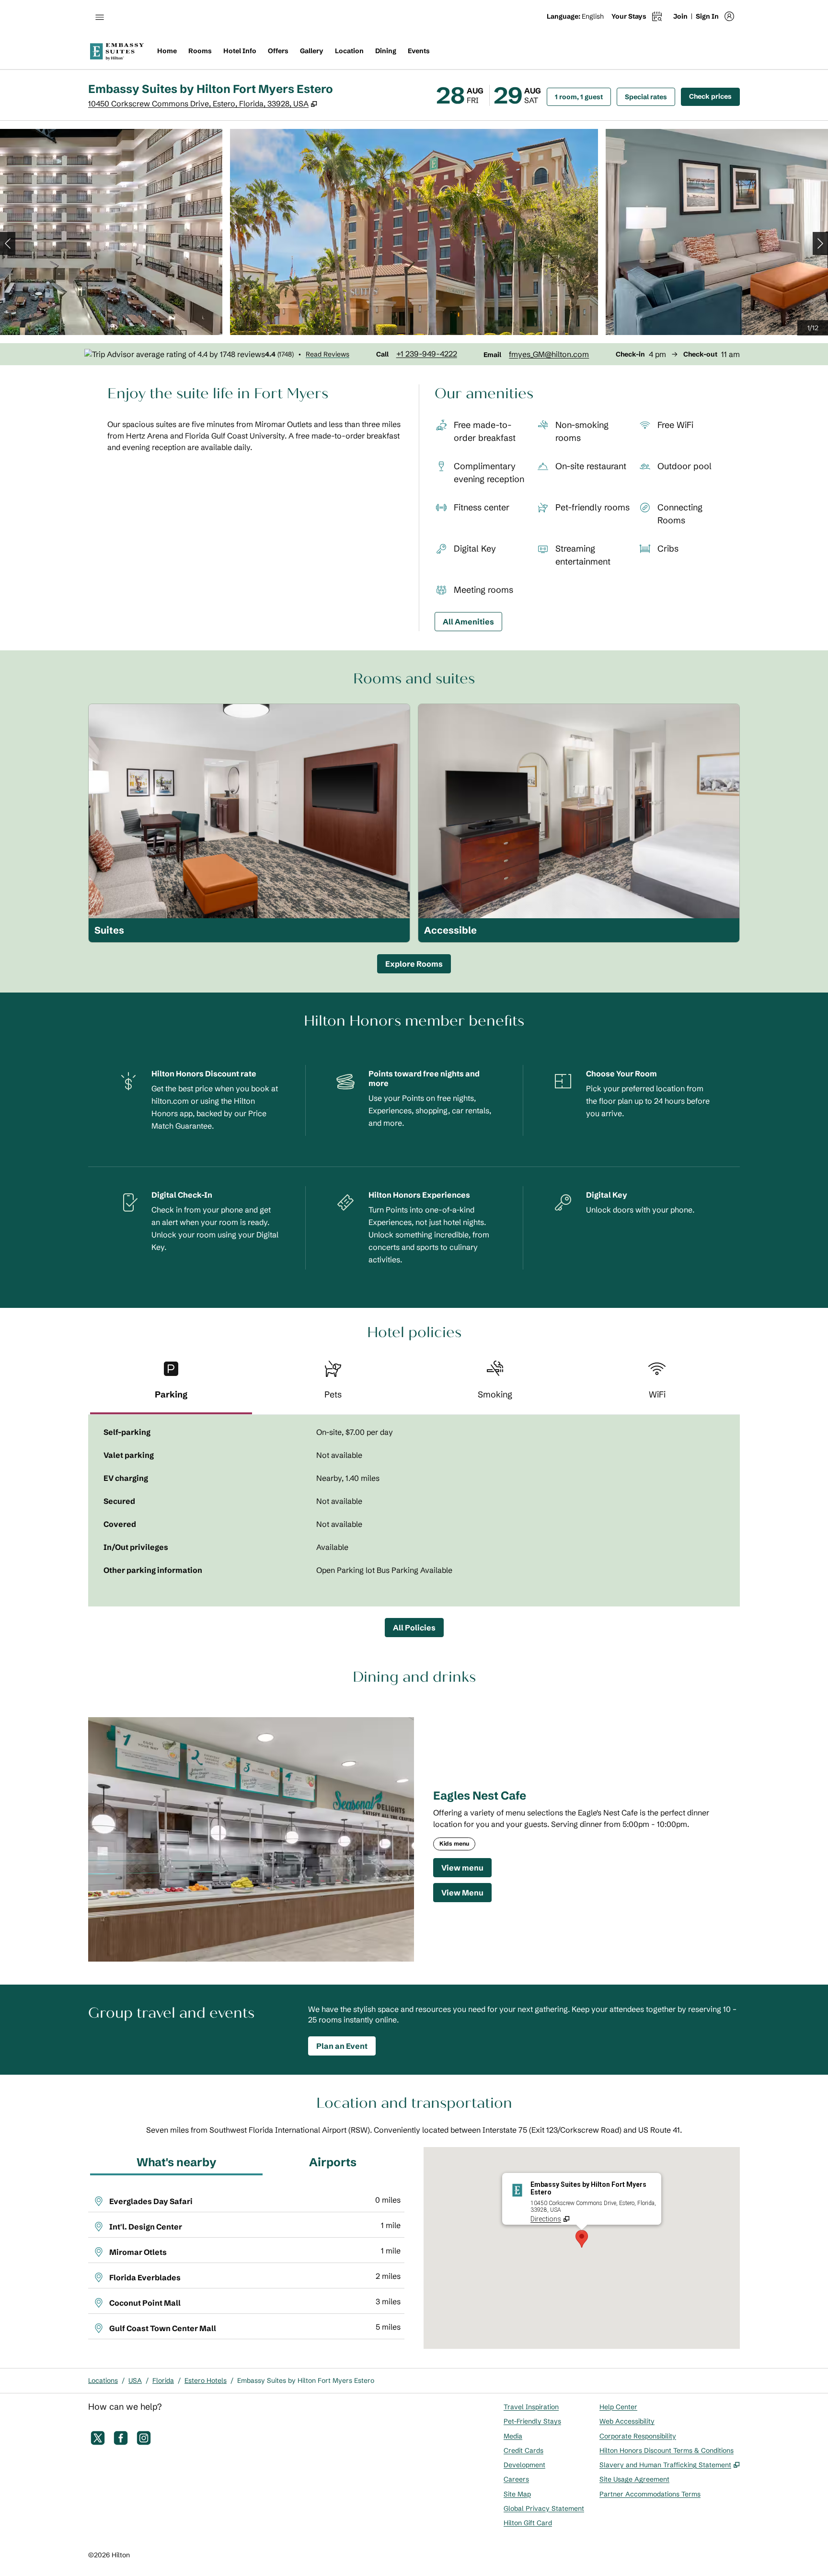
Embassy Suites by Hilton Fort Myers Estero (306, 2380)
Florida (163, 2380)
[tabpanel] (414, 1511)
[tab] (171, 1384)
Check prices (714, 96)
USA (135, 2380)
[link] (427, 354)
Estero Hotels (206, 2380)
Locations (103, 2380)
